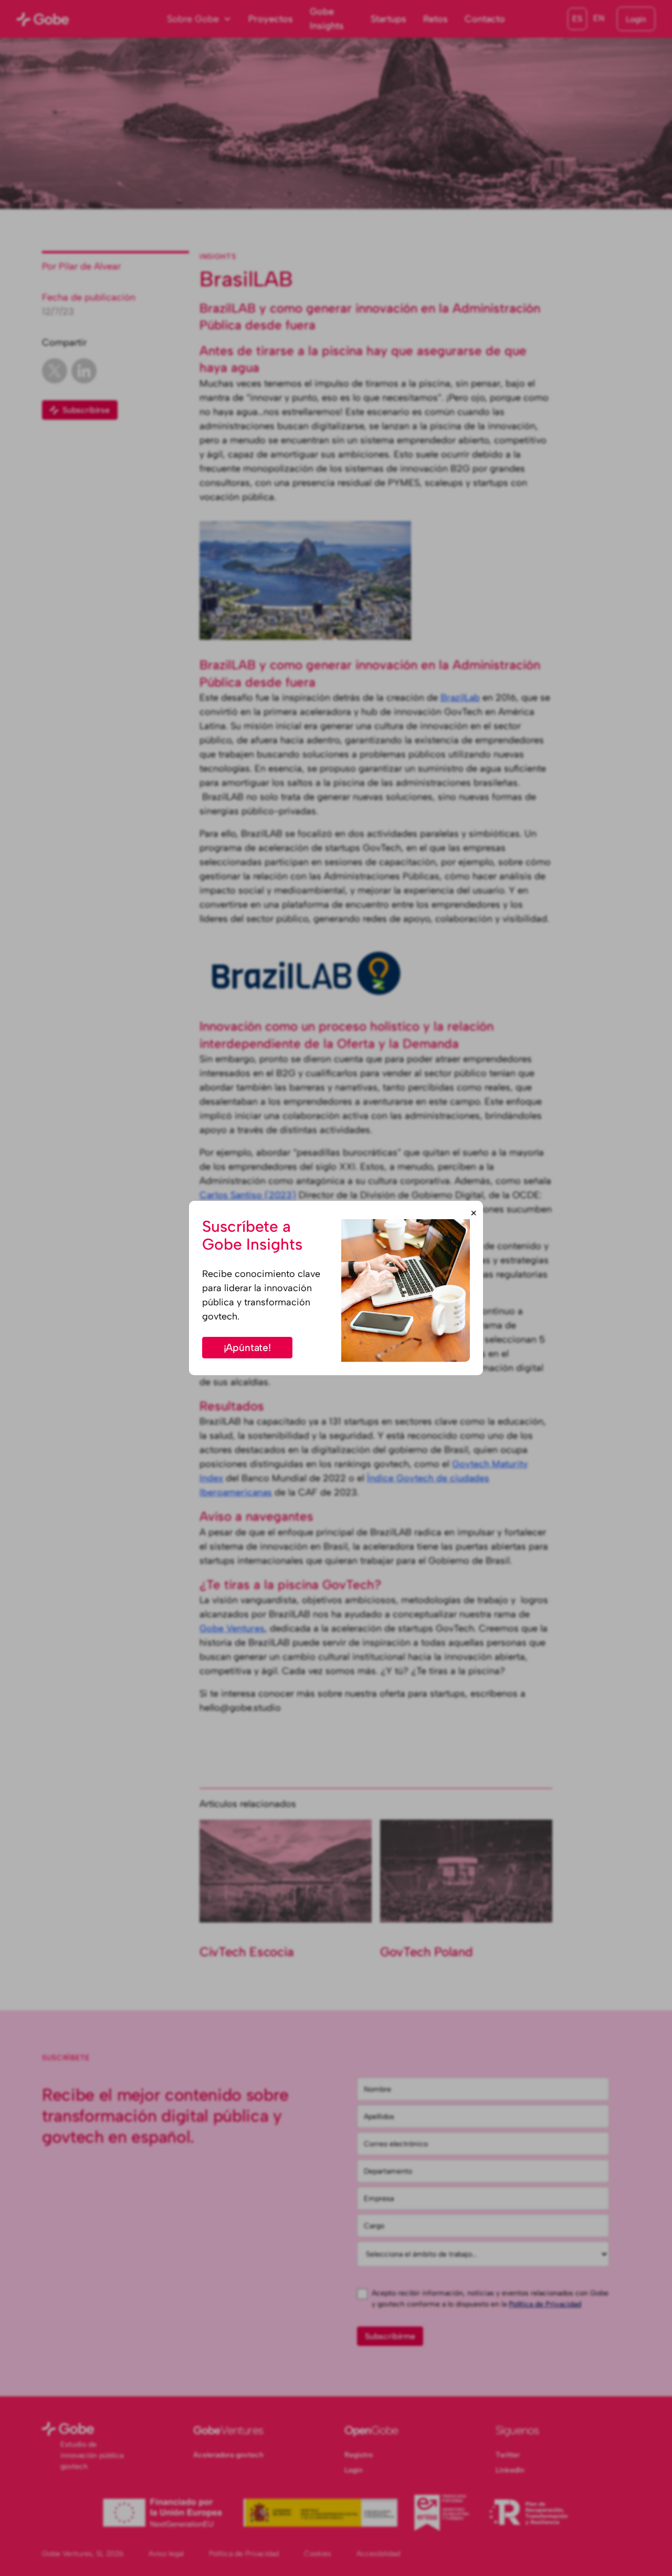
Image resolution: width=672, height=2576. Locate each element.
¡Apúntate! (247, 1348)
